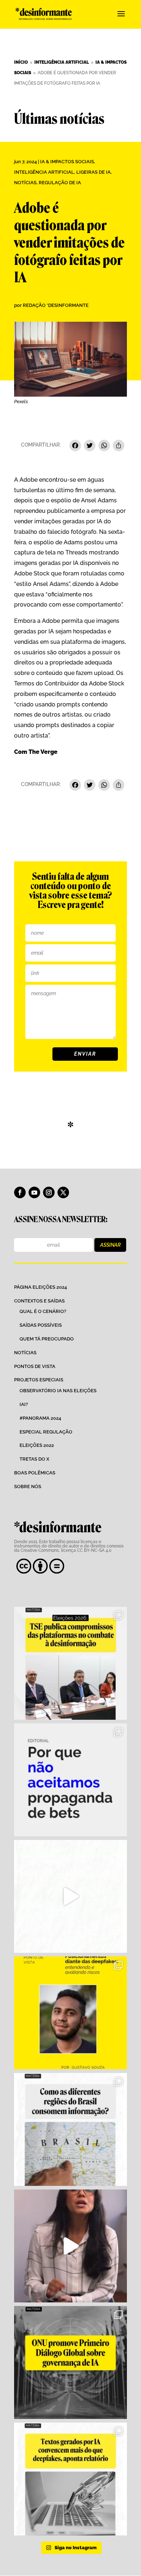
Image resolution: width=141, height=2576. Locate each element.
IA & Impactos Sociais (67, 162)
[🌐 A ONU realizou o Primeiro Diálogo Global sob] (70, 2362)
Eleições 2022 (37, 1445)
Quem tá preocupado (47, 1339)
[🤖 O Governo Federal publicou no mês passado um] (70, 2013)
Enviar (85, 1054)
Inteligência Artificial (44, 172)
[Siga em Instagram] (49, 1192)
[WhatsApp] (104, 446)
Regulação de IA (60, 183)
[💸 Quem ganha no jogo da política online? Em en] (70, 1896)
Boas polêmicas (35, 1473)
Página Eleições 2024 (40, 1287)
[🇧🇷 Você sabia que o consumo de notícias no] (70, 2129)
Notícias (25, 183)
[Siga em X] (63, 1192)
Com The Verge (36, 752)
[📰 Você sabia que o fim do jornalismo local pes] (70, 2246)
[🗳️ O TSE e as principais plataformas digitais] (70, 1663)
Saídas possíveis (41, 1325)
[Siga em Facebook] (20, 1192)
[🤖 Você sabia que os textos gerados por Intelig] (70, 2479)
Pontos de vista (35, 1366)
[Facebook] (75, 446)
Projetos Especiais (39, 1380)
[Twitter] (90, 446)
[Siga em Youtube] (34, 1192)
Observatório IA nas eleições (58, 1391)
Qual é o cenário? (43, 1311)
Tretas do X (34, 1459)
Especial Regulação (46, 1432)
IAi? (24, 1404)
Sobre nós (28, 1487)
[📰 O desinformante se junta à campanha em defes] (70, 1780)
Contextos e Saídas (39, 1301)
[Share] (119, 446)
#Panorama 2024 (40, 1418)
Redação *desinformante (56, 305)
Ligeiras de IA (93, 172)
